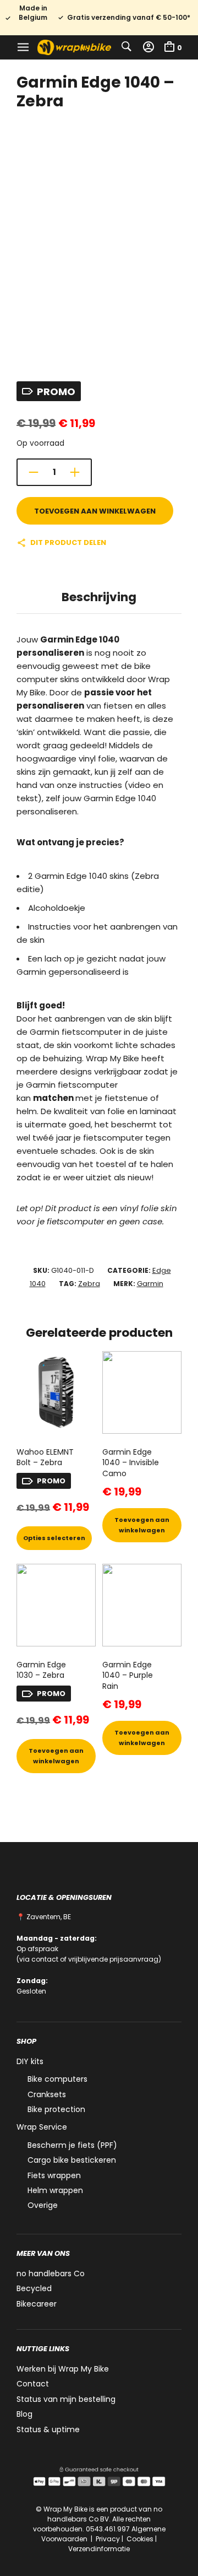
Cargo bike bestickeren (72, 2160)
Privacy (108, 2539)
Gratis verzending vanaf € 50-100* (129, 18)
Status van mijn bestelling (66, 2399)
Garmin (150, 1284)
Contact (33, 2384)
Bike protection (56, 2109)
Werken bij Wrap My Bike (63, 2369)
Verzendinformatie (99, 2549)
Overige (43, 2205)
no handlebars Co (51, 2273)
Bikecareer (37, 2304)
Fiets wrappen (54, 2175)
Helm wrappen (55, 2190)
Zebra (89, 1284)
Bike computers (57, 2079)
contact (45, 1959)
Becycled (34, 2288)
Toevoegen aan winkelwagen (95, 511)
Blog (24, 2414)
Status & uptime (48, 2429)
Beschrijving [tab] (99, 597)
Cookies (140, 2539)
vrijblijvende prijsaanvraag (113, 1959)
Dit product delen (68, 542)
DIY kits (30, 2061)
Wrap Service (42, 2127)
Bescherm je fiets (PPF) (72, 2145)
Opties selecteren (54, 1538)
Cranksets (47, 2094)
